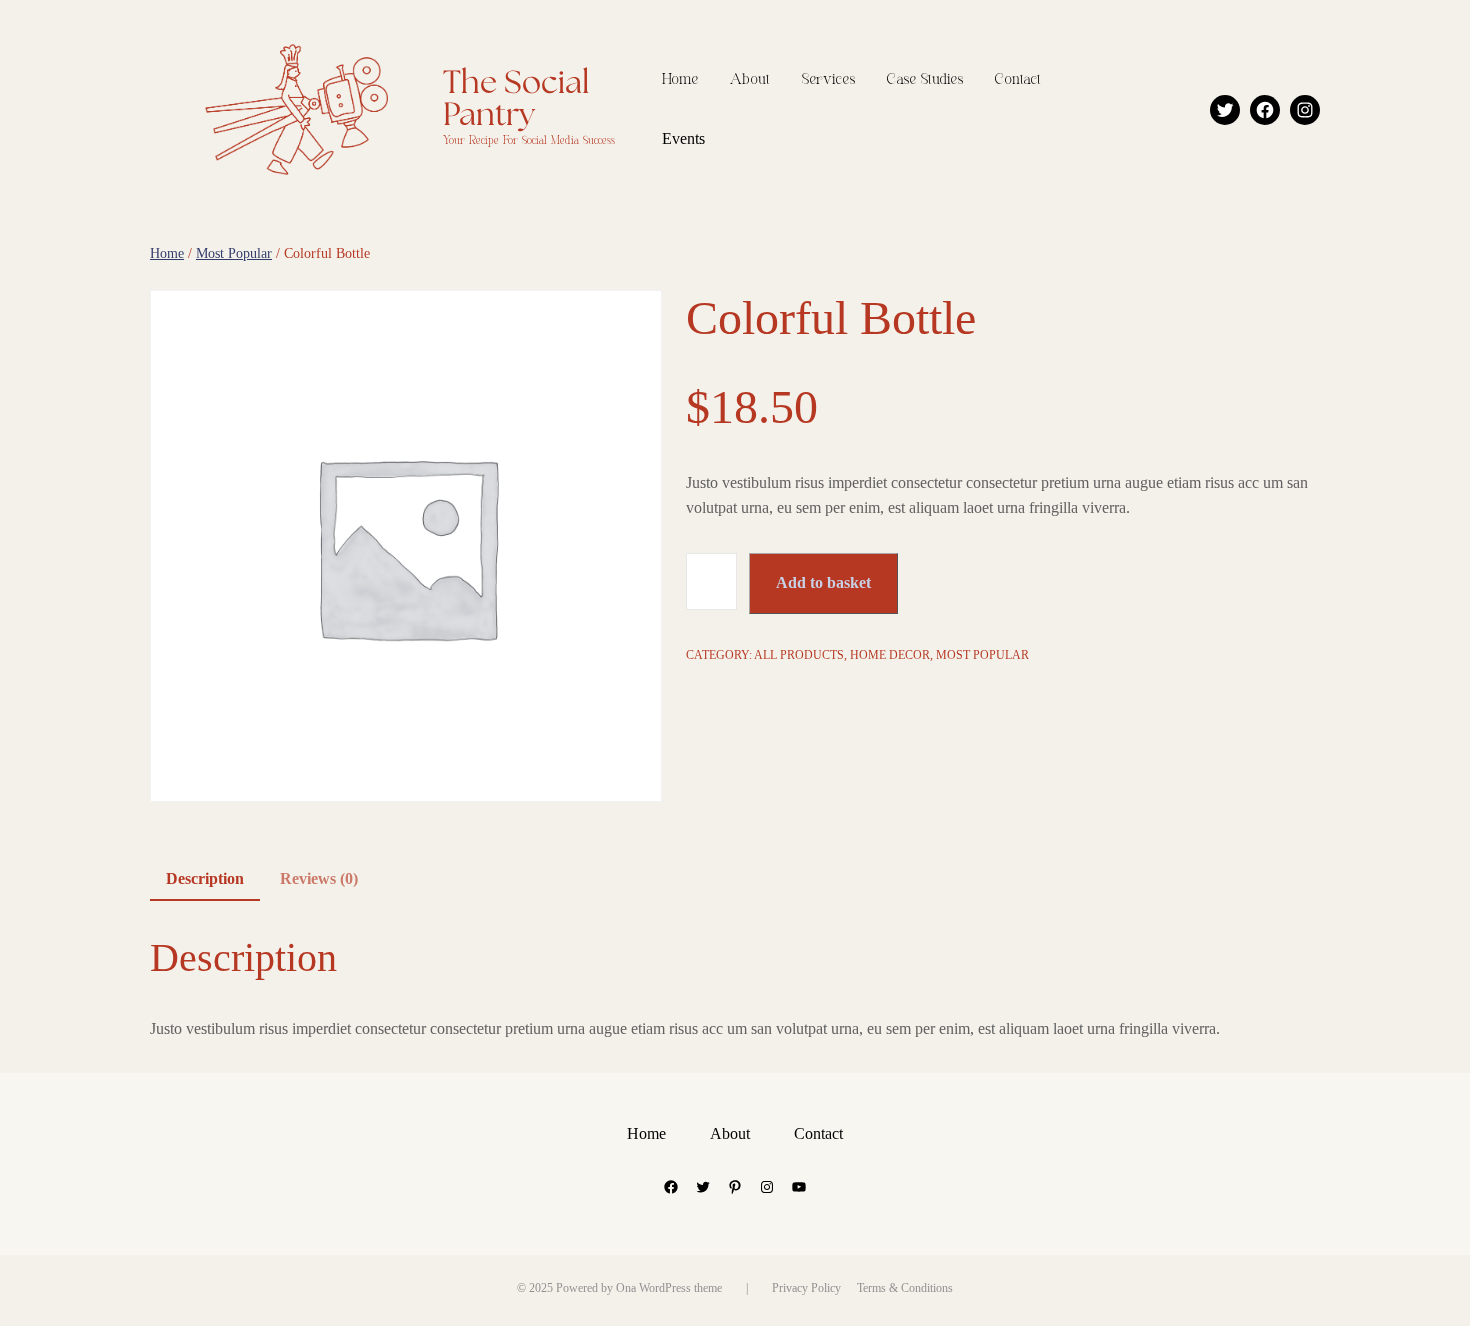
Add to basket (823, 582)
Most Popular (234, 253)
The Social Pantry (516, 99)
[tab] (205, 880)
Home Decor (890, 655)
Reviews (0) (319, 878)
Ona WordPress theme (669, 1288)
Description (205, 878)
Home (167, 253)
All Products (799, 655)
